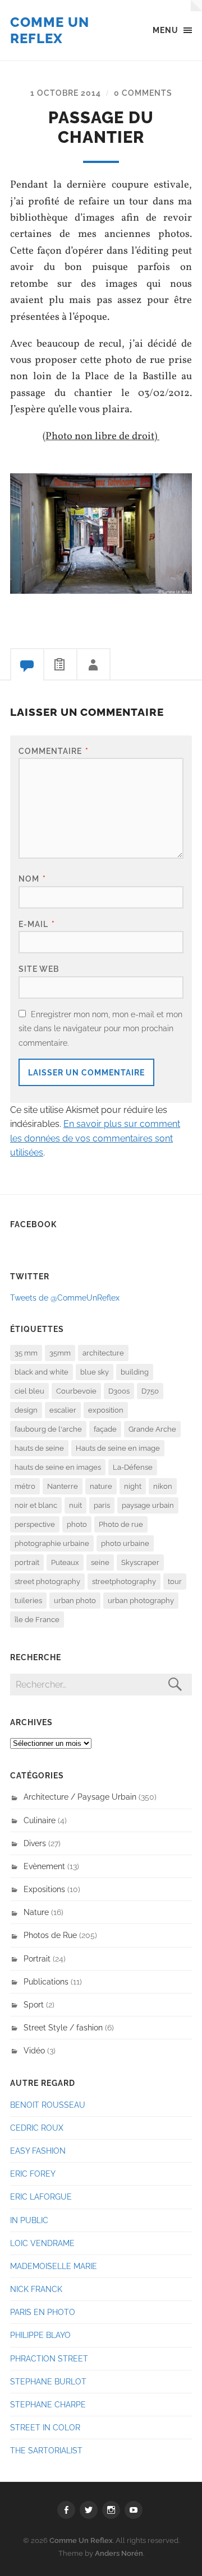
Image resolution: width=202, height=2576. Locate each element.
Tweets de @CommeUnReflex (65, 1298)
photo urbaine (125, 1543)
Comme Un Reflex (50, 30)
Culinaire (40, 1820)
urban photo (75, 1601)
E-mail (37, 924)
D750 (150, 1391)
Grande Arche (152, 1429)
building (135, 1372)
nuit (75, 1505)
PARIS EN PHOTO (43, 2312)
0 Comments (143, 93)
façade (105, 1429)
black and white (42, 1372)
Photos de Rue (50, 1935)
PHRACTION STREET (49, 2358)
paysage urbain (148, 1505)
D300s (119, 1391)
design (26, 1410)
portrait (27, 1562)
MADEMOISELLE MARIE (54, 2266)
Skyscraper (140, 1562)
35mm (60, 1353)
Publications (46, 1981)
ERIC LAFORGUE (41, 2197)
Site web (39, 969)
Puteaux (65, 1562)
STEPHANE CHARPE (48, 2404)
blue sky (95, 1372)
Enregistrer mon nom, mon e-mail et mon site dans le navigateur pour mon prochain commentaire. (100, 1028)
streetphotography (124, 1582)
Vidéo (34, 2050)
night (133, 1486)
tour (175, 1582)
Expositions (44, 1889)
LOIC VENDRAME (42, 2243)
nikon (163, 1486)
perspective (35, 1524)
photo (77, 1524)
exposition (106, 1410)
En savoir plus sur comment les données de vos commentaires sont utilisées (95, 1138)
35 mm (26, 1353)
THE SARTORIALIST (46, 2450)
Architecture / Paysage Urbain (80, 1797)
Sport (34, 2004)
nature (101, 1486)
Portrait (37, 1958)
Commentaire (54, 751)
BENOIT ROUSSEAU (48, 2105)
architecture (103, 1353)
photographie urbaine (52, 1543)
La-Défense (133, 1467)
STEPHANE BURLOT (48, 2381)
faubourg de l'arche (48, 1429)
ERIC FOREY (33, 2174)
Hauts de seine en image (118, 1448)
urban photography (141, 1601)
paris (102, 1505)
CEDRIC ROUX (37, 2128)
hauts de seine (39, 1448)
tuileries (28, 1601)
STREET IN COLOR (45, 2427)
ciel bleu (29, 1391)
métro (25, 1486)
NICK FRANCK (36, 2289)
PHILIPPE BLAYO (40, 2335)
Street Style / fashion (63, 2027)
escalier (63, 1410)
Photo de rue (121, 1524)
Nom (32, 879)
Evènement (44, 1866)
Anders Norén (119, 2553)
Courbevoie (76, 1391)
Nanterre (63, 1486)
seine (100, 1562)
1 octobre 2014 (66, 93)
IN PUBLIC (29, 2220)
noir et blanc (36, 1505)
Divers (35, 1843)
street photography (47, 1582)
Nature (36, 1912)
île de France (37, 1620)
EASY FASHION (38, 2151)
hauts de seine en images (58, 1467)
